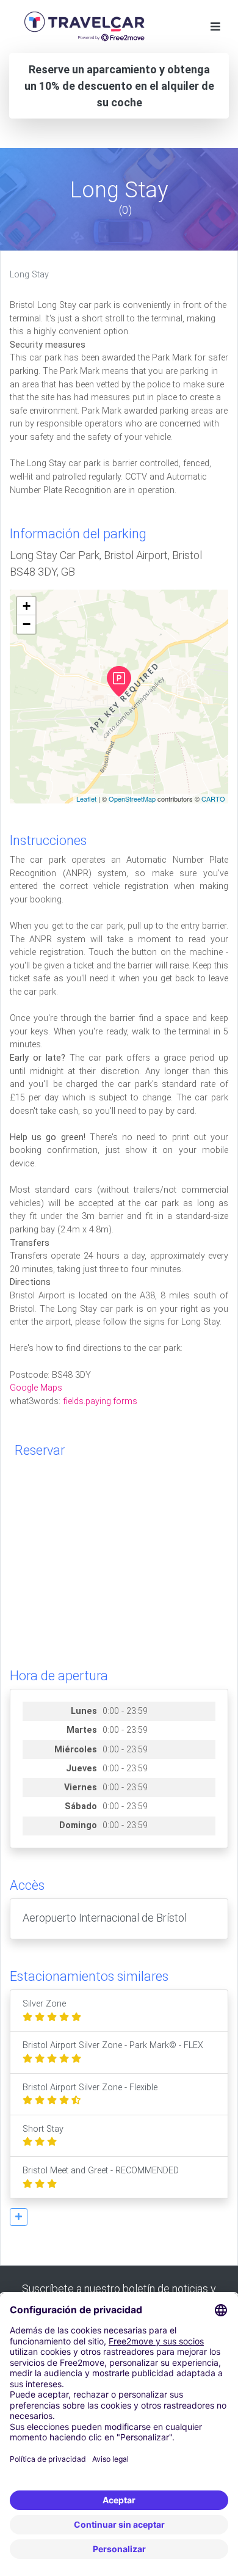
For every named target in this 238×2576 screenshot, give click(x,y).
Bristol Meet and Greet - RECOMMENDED (101, 2171)
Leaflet (86, 799)
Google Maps (36, 1388)
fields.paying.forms (100, 1401)
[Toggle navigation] (215, 27)
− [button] (27, 624)
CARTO (213, 799)
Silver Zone (44, 2004)
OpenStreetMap (132, 799)
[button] (19, 2217)
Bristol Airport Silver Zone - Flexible (90, 2088)
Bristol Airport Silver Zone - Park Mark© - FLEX (113, 2045)
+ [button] (27, 606)
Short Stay (43, 2129)
